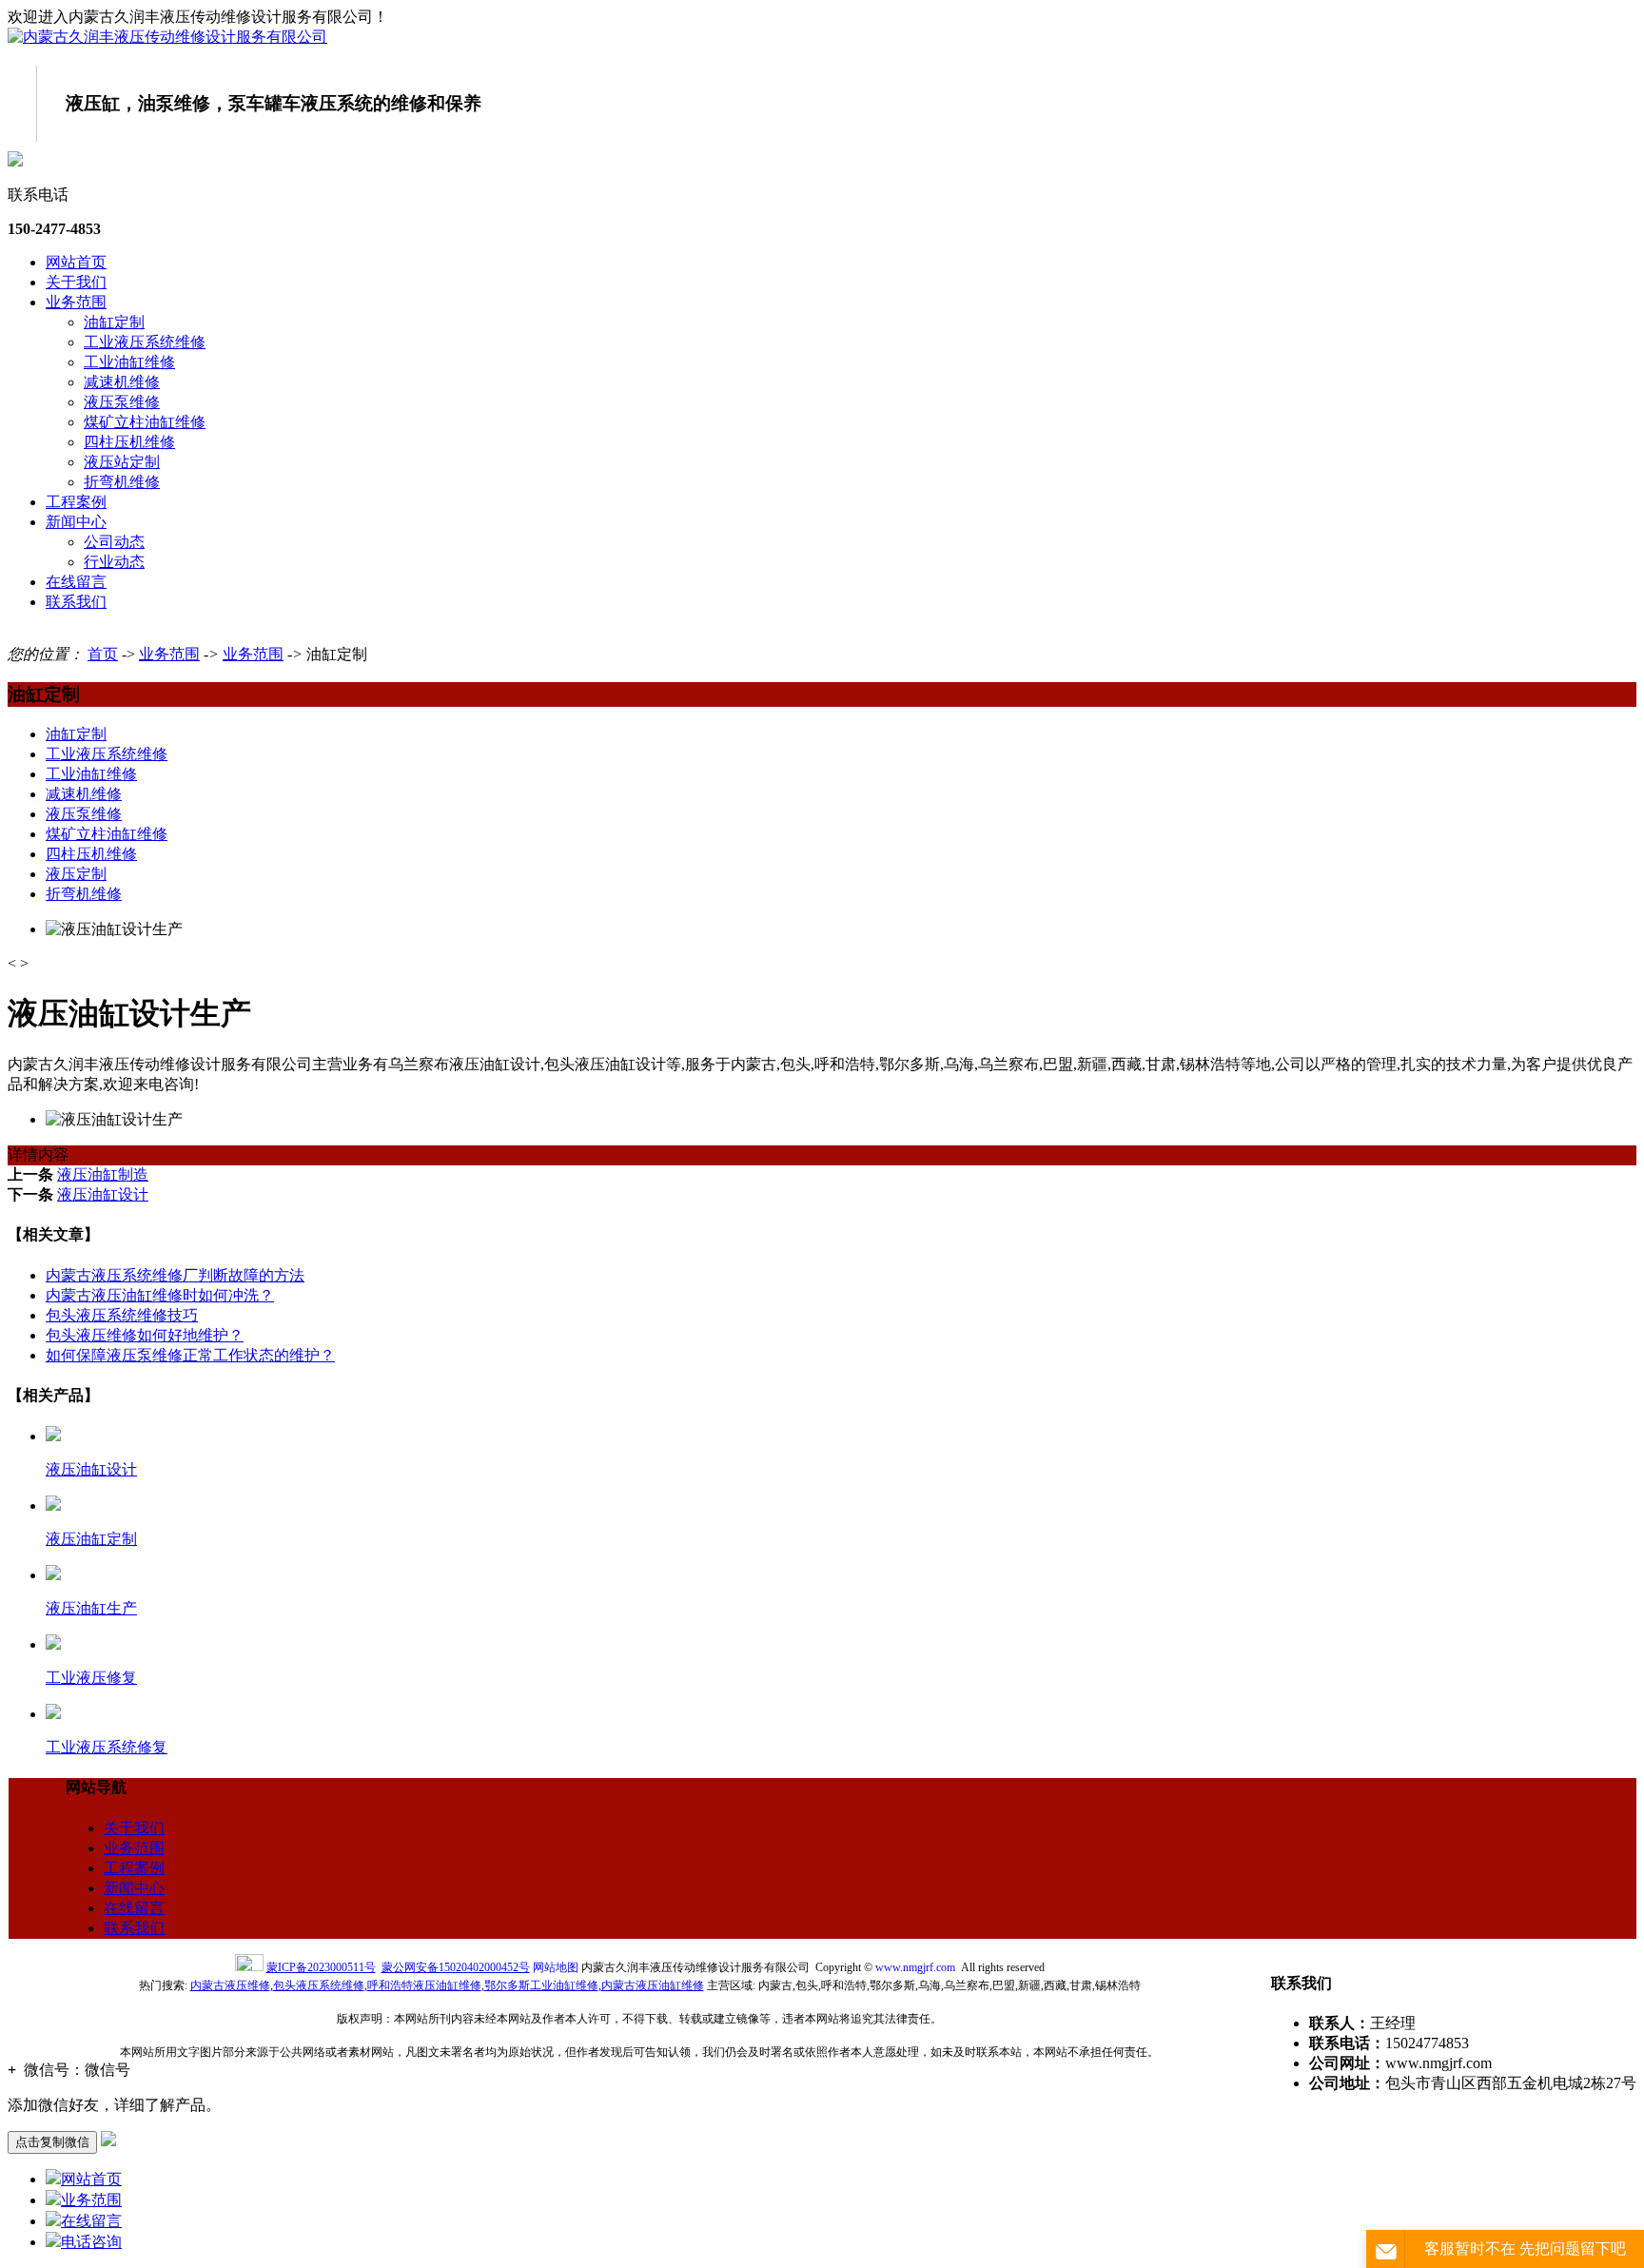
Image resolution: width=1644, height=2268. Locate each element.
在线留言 (76, 582)
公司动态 (114, 542)
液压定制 (76, 874)
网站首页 (76, 262)
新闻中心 (76, 522)
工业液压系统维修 (145, 342)
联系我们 (76, 602)
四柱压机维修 (129, 442)
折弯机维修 (122, 482)
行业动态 (114, 562)
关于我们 (76, 282)
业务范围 (76, 302)
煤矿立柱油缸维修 (145, 422)
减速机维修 (122, 382)
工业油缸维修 (129, 362)
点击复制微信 (52, 2142)
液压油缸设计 (103, 1194)
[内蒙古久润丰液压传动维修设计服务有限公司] (167, 37)
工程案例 (76, 502)
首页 (103, 654)
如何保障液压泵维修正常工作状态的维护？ (190, 1355)
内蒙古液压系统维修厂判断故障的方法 (175, 1275)
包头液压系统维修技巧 (122, 1315)
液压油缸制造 (103, 1174)
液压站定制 (122, 462)
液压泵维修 (122, 402)
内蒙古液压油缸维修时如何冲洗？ (160, 1295)
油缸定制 (114, 322)
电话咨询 (91, 2242)
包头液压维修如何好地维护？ (145, 1335)
